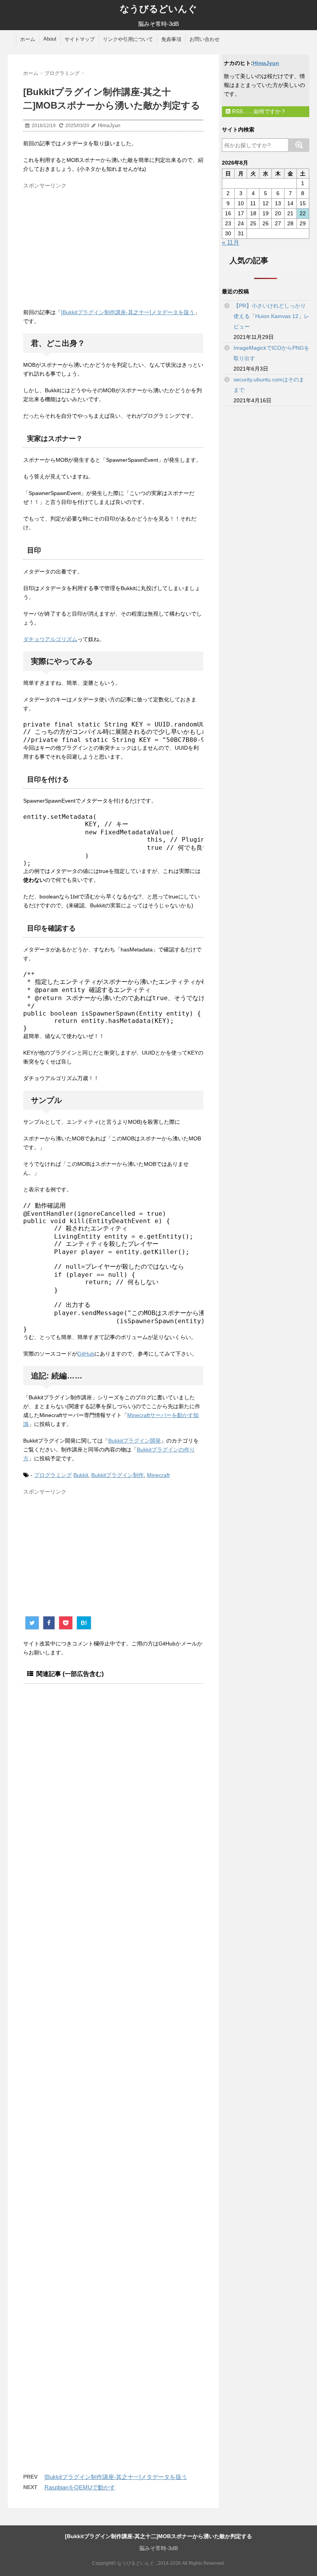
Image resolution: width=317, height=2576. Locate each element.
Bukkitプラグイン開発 (135, 1441)
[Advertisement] (88, 246)
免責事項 (171, 39)
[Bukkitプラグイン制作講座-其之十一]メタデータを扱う (128, 312)
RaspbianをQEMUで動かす (80, 2487)
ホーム (28, 39)
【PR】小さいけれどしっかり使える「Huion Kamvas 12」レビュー (271, 316)
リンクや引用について (128, 39)
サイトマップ (80, 39)
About (50, 39)
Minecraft (158, 1475)
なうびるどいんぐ (158, 9)
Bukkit (81, 1475)
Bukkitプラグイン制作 (118, 1475)
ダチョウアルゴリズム (50, 639)
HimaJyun (266, 63)
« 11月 (231, 242)
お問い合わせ (205, 39)
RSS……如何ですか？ (258, 111)
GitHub (86, 1354)
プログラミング (53, 1475)
